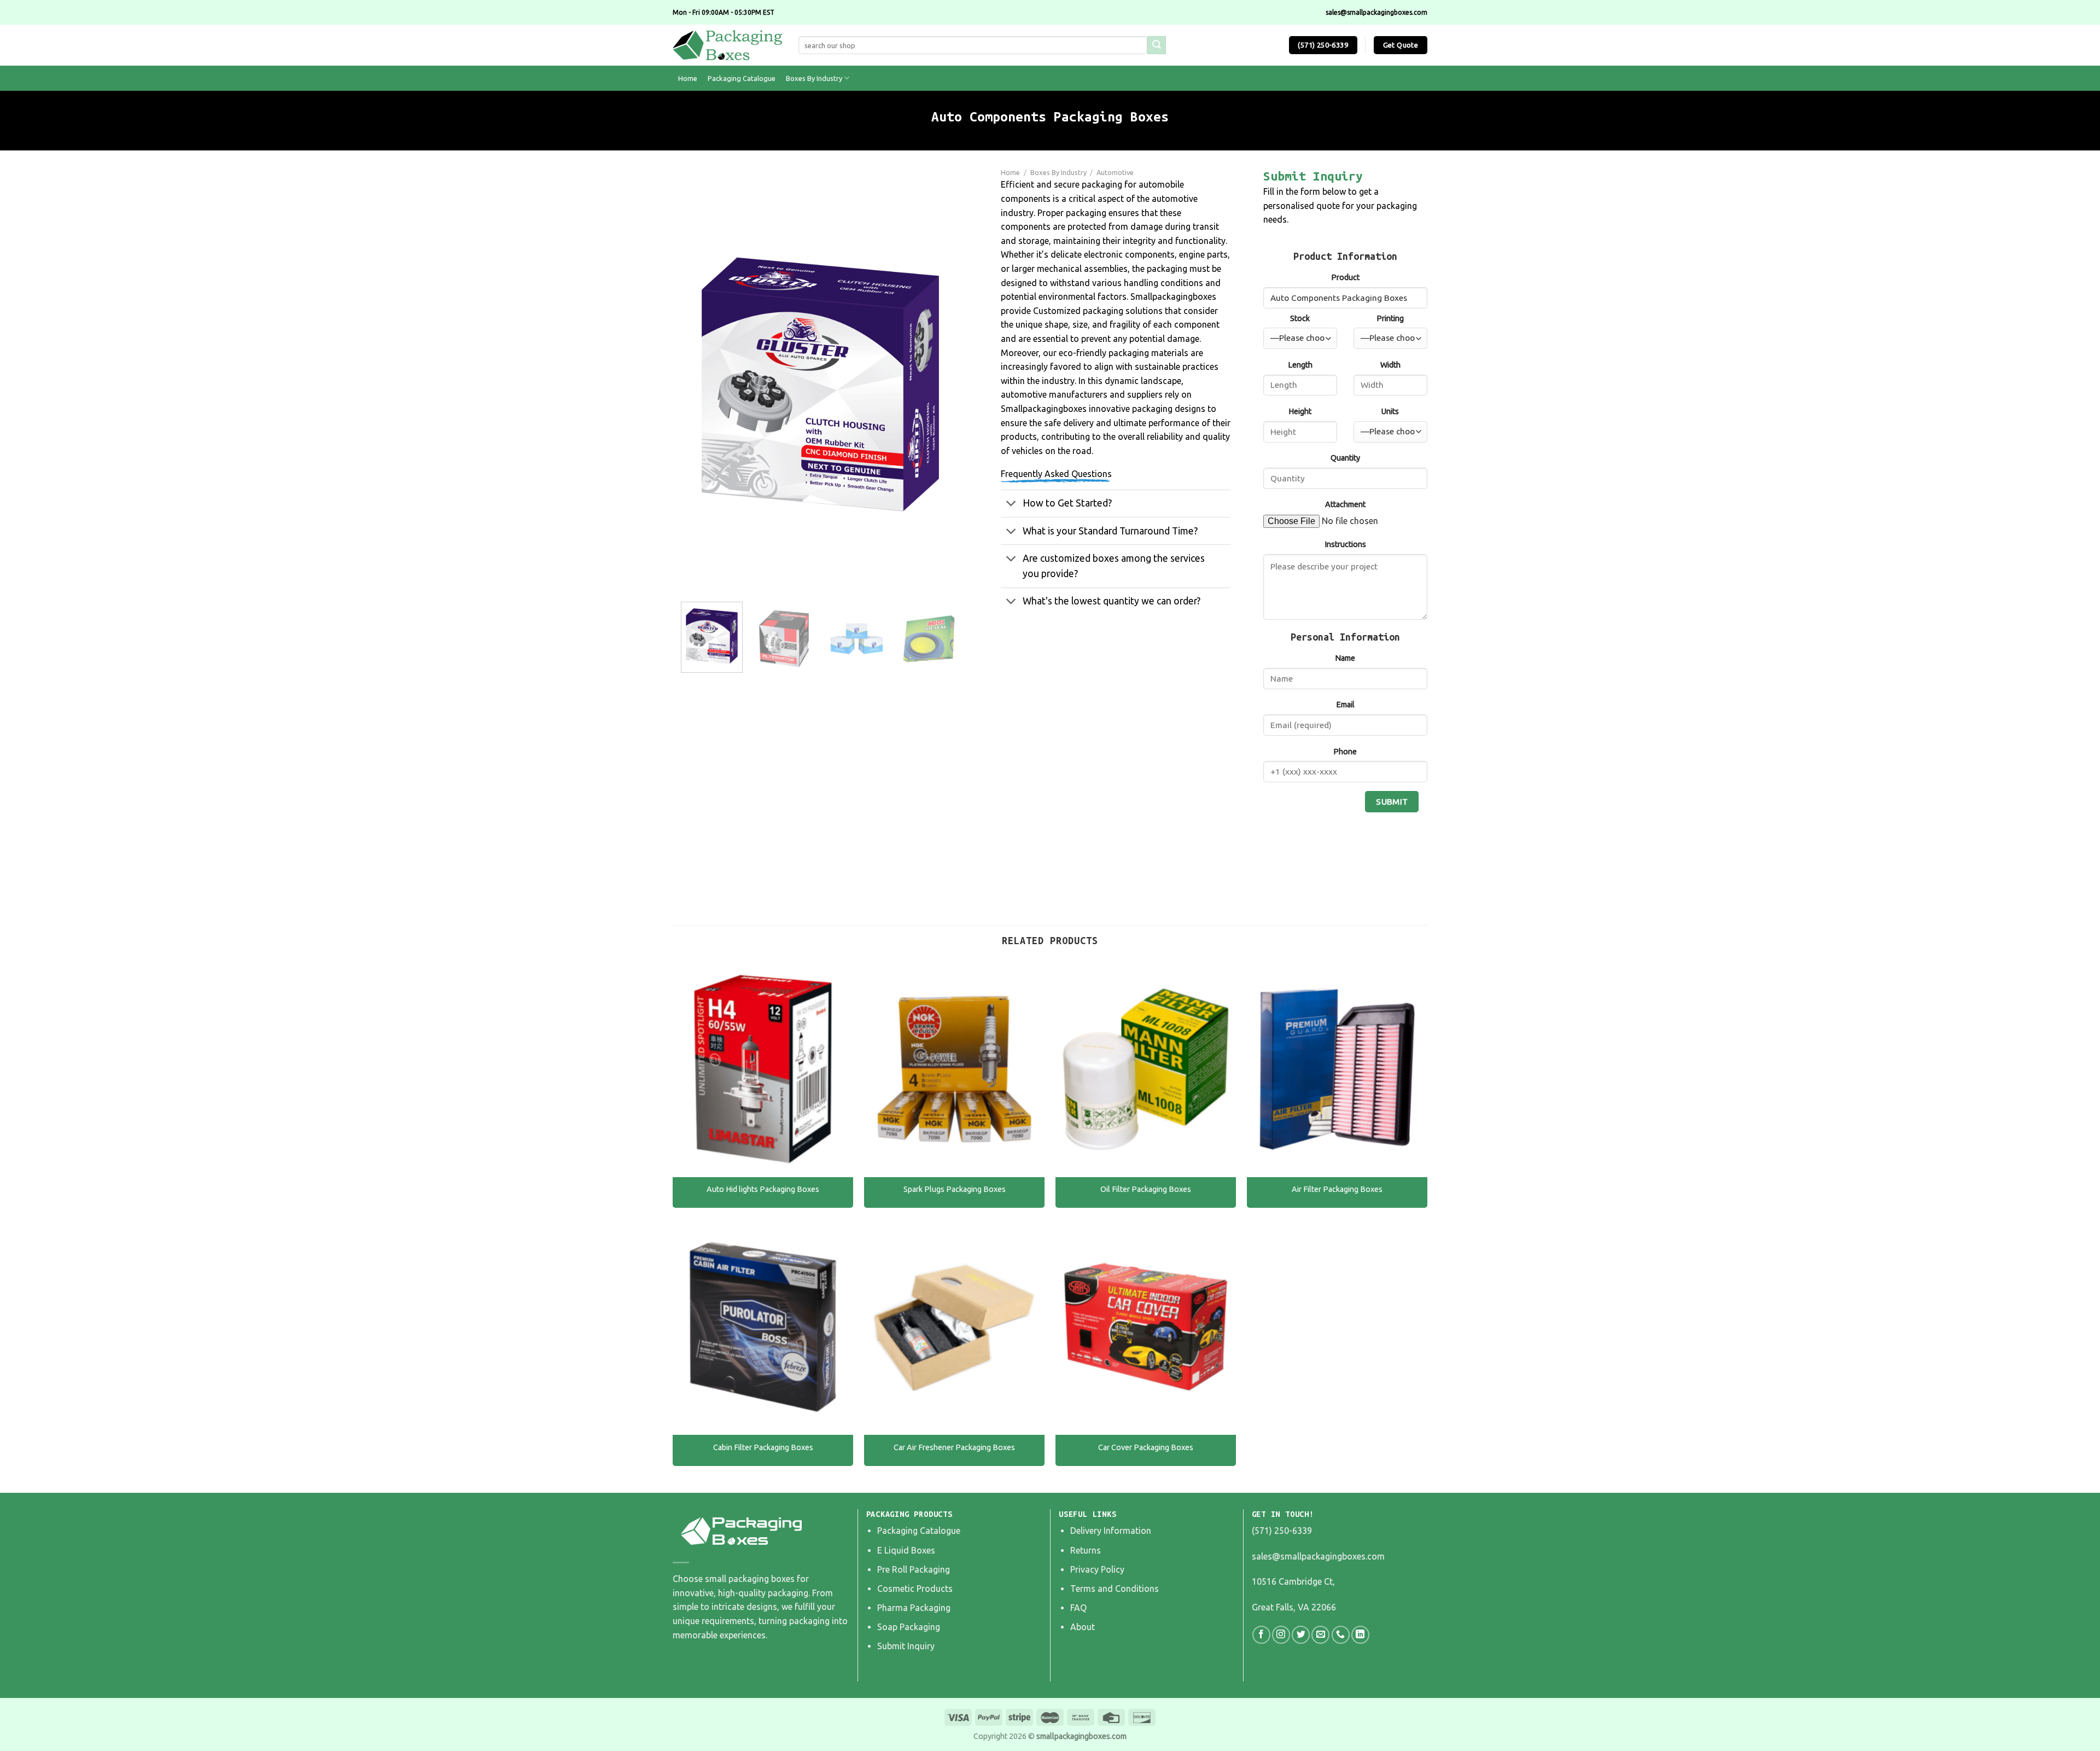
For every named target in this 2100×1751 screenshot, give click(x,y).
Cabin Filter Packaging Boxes (763, 1447)
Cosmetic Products (915, 1589)
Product (1345, 277)
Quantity (1345, 458)
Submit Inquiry (906, 1646)
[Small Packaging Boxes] (727, 45)
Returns (1086, 1550)
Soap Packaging (909, 1627)
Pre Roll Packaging (914, 1569)
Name (1345, 658)
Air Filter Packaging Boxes (1337, 1189)
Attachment (1345, 504)
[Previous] (700, 384)
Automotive (1115, 172)
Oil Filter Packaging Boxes (1146, 1189)
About (1083, 1627)
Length (1300, 365)
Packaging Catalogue (742, 78)
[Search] (1157, 45)
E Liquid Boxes (906, 1550)
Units (1390, 411)
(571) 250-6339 (1282, 1531)
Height (1300, 411)
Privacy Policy (1097, 1569)
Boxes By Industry (814, 78)
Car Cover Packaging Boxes (1146, 1447)
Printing (1390, 318)
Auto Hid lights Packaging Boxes (763, 1189)
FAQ (1078, 1608)
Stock (1300, 318)
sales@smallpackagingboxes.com (1318, 1556)
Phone (1345, 752)
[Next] (941, 384)
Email (1345, 705)
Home (688, 78)
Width (1390, 365)
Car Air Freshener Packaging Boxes (954, 1447)
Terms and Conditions (1115, 1589)
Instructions (1345, 544)
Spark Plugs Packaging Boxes (955, 1189)
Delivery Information (1111, 1531)
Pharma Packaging (914, 1608)
